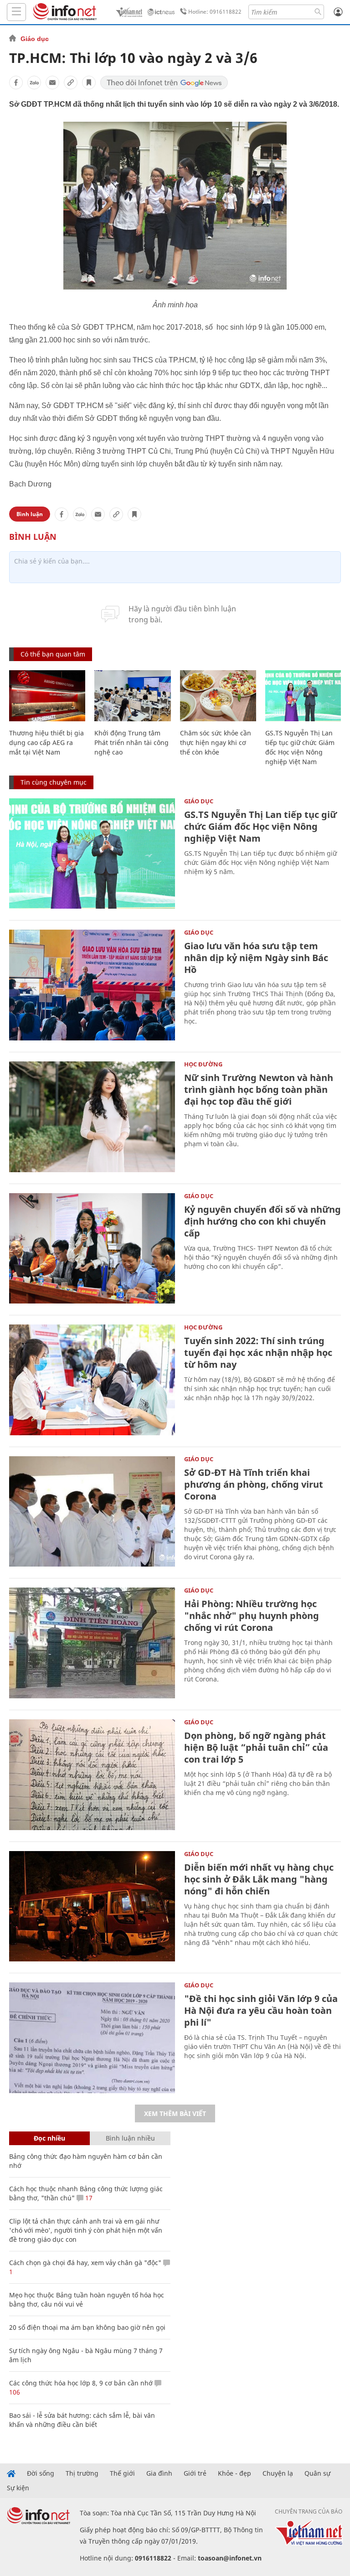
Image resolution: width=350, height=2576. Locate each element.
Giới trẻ (195, 2473)
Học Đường (203, 1064)
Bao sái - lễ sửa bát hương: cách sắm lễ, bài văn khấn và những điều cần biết (82, 2420)
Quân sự (317, 2473)
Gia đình (159, 2473)
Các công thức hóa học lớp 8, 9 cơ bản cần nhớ (81, 2383)
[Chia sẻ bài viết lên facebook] (16, 83)
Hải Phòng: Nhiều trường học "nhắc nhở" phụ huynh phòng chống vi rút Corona (252, 1616)
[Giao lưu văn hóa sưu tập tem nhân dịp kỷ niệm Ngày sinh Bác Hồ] (92, 985)
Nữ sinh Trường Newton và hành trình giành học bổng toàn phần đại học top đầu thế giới (259, 1089)
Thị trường (82, 2473)
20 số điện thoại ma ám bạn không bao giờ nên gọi (87, 2327)
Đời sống (41, 2473)
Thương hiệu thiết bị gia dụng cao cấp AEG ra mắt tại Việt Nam (46, 742)
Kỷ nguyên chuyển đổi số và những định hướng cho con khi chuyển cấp (262, 1221)
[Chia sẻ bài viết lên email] (52, 83)
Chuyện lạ (278, 2473)
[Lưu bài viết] (89, 83)
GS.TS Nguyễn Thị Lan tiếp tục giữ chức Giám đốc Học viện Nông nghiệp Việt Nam (260, 826)
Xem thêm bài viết (175, 2113)
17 (88, 2198)
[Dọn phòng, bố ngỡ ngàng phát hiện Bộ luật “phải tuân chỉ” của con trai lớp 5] (92, 1775)
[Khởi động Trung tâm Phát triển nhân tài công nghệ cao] (132, 696)
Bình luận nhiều (130, 2138)
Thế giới (122, 2473)
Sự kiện (18, 2488)
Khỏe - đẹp (234, 2473)
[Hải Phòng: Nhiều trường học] (92, 1643)
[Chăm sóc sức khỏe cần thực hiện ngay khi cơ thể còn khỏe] (218, 696)
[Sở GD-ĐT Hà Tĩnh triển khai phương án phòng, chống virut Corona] (92, 1512)
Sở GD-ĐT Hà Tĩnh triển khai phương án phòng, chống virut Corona (254, 1484)
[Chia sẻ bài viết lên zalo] (34, 83)
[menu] (16, 12)
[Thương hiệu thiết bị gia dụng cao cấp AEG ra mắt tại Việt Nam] (47, 696)
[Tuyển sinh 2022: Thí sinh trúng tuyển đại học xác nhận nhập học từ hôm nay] (92, 1380)
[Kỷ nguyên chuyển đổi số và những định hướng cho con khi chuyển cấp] (92, 1249)
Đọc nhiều (49, 2138)
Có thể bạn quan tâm (53, 654)
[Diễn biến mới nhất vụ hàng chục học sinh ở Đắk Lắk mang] (92, 1906)
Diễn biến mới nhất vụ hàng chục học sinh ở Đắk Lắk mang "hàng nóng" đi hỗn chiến (259, 1879)
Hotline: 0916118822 (215, 12)
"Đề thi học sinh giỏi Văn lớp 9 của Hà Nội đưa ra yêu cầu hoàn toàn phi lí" (261, 2010)
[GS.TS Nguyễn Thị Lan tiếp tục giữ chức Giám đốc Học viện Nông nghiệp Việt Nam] (303, 696)
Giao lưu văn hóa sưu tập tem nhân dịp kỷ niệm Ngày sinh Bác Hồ (256, 958)
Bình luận (30, 514)
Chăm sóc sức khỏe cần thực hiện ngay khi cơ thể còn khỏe (216, 742)
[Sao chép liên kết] (71, 83)
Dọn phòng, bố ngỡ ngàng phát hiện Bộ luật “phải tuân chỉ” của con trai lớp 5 (256, 1747)
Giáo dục (35, 39)
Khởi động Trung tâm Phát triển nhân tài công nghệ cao (131, 742)
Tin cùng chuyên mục (54, 782)
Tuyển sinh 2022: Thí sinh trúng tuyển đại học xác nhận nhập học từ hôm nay (258, 1353)
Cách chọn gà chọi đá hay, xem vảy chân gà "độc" (85, 2263)
